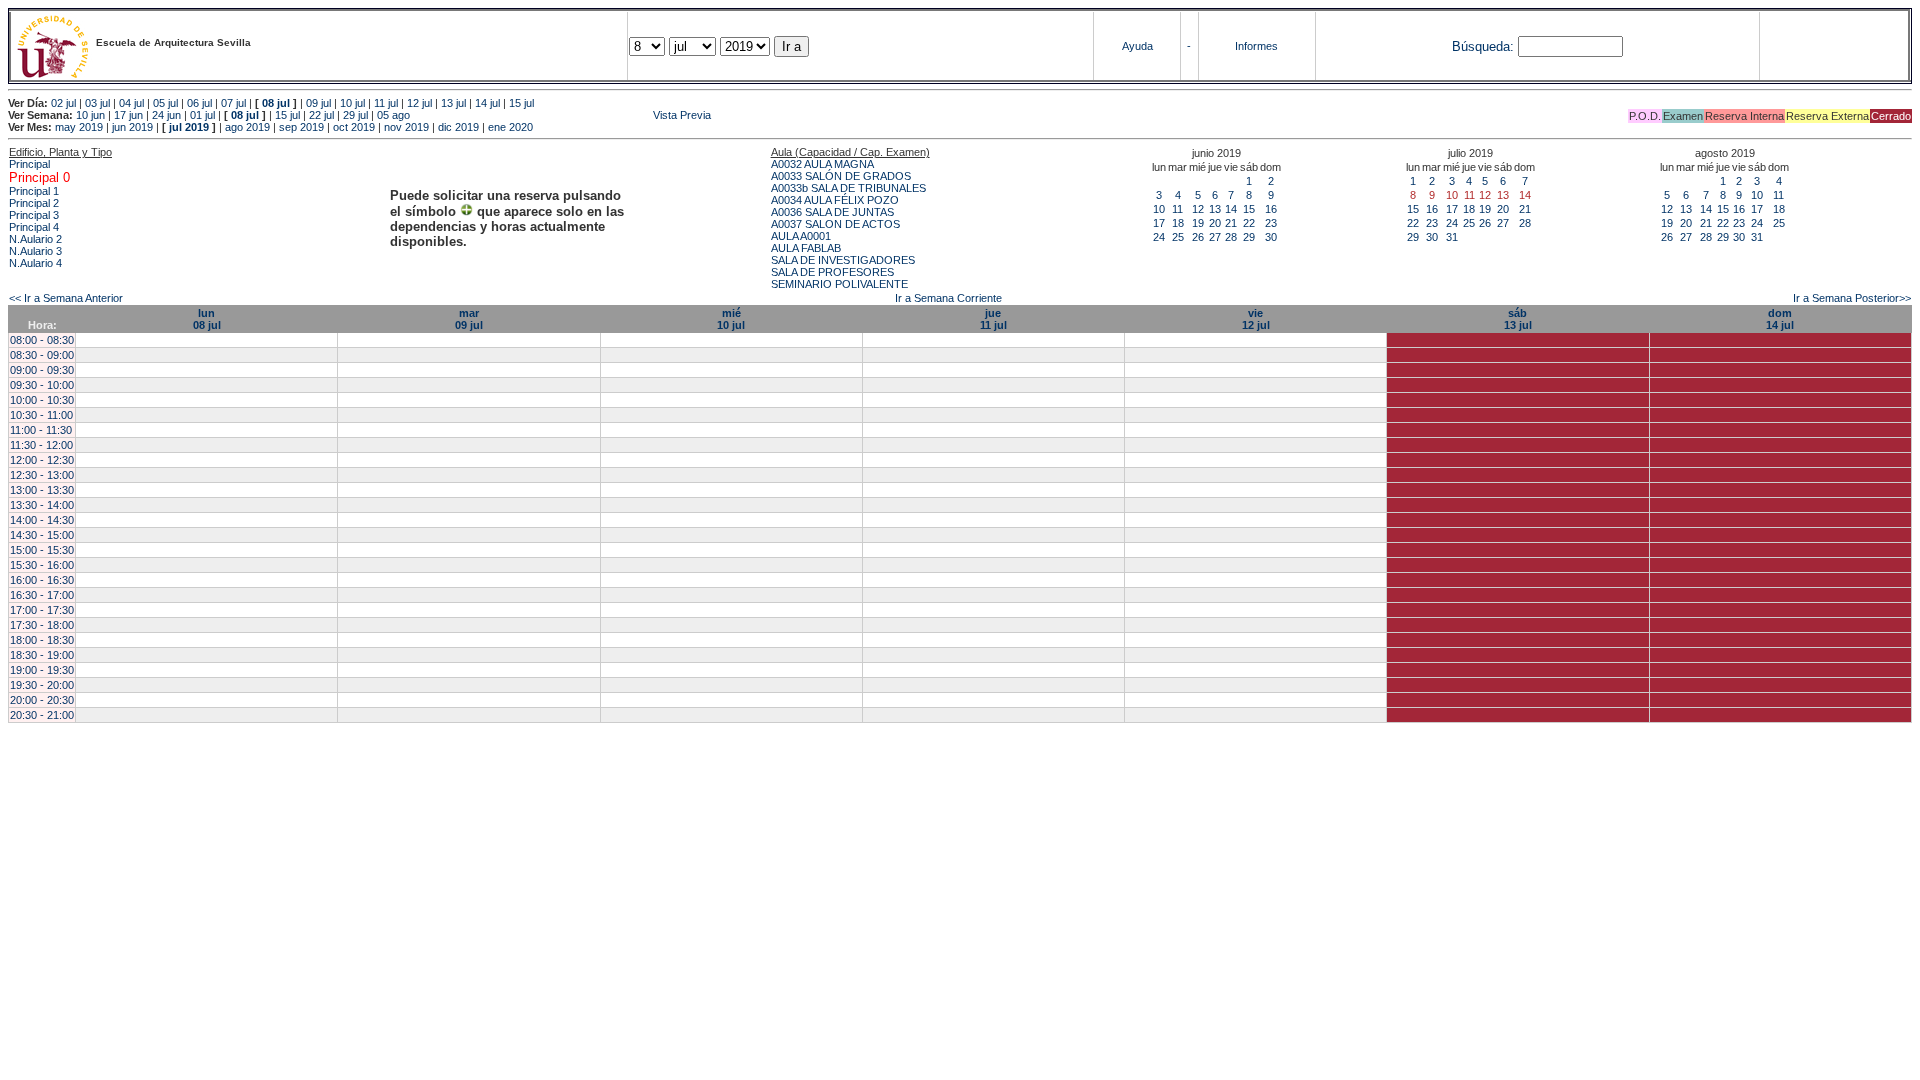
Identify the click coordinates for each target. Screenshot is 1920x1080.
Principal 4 (34, 227)
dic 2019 (458, 127)
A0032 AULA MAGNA (822, 164)
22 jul (321, 115)
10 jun (90, 115)
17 (1159, 223)
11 (1177, 209)
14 (1231, 209)
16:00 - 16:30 (42, 580)
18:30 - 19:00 (42, 655)
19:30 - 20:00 (42, 685)
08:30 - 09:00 (42, 355)
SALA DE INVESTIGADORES (843, 260)
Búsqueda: (1483, 46)
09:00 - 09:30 (42, 370)
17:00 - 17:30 (42, 610)
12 (1198, 209)
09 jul (318, 103)
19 (1198, 223)
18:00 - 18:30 (42, 640)
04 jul (131, 103)
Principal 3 (34, 215)
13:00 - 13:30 (42, 490)
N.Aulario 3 (35, 251)
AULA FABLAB (806, 248)
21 (1231, 223)
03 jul (97, 103)
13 (1215, 209)
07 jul (233, 103)
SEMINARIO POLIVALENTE (839, 284)
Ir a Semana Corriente (948, 298)
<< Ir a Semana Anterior (66, 298)
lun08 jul (207, 319)
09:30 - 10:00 (42, 385)
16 (1271, 209)
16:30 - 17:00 (42, 595)
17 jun (128, 115)
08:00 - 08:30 (42, 340)
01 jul (202, 115)
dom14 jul (1780, 319)
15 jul (521, 103)
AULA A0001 (801, 236)
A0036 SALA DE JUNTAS (832, 212)
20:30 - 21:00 (42, 715)
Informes (1256, 46)
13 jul (453, 103)
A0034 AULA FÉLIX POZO (835, 200)
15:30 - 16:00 (42, 565)
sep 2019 (301, 127)
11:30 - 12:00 (41, 445)
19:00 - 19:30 (42, 670)
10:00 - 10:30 (42, 400)
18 (1178, 223)
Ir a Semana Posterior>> (1852, 298)
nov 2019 (406, 127)
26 (1198, 237)
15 (1249, 209)
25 (1178, 237)
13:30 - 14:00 (42, 505)
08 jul (276, 103)
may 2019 (79, 127)
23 (1271, 223)
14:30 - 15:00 (42, 535)
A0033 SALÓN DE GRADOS (841, 176)
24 (1159, 237)
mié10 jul (731, 319)
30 (1271, 237)
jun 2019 (132, 127)
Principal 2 (34, 203)
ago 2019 (247, 127)
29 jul (355, 115)
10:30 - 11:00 (41, 415)
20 (1215, 223)
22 (1249, 223)
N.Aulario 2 (35, 239)
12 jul (419, 103)
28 (1231, 237)
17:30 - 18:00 (42, 625)
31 (1452, 237)
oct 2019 (354, 127)
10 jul (352, 103)
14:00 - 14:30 (42, 520)
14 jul (487, 103)
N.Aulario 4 (35, 263)
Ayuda (1137, 46)
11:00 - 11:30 (41, 430)
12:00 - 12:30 (42, 460)
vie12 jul (1256, 319)
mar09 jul (469, 319)
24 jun (166, 115)
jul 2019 (189, 127)
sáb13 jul (1518, 319)
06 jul (199, 103)
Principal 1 (34, 191)
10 (1159, 209)
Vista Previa (562, 115)
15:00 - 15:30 (42, 550)
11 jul (386, 103)
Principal (29, 164)
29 (1249, 237)
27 (1215, 237)
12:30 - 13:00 (42, 475)
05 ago (393, 115)
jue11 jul (993, 319)
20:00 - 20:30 (42, 700)
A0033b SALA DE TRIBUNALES (848, 188)
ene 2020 (510, 127)
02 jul (63, 103)
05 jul (165, 103)
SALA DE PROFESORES (832, 272)
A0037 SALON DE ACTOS (835, 224)
